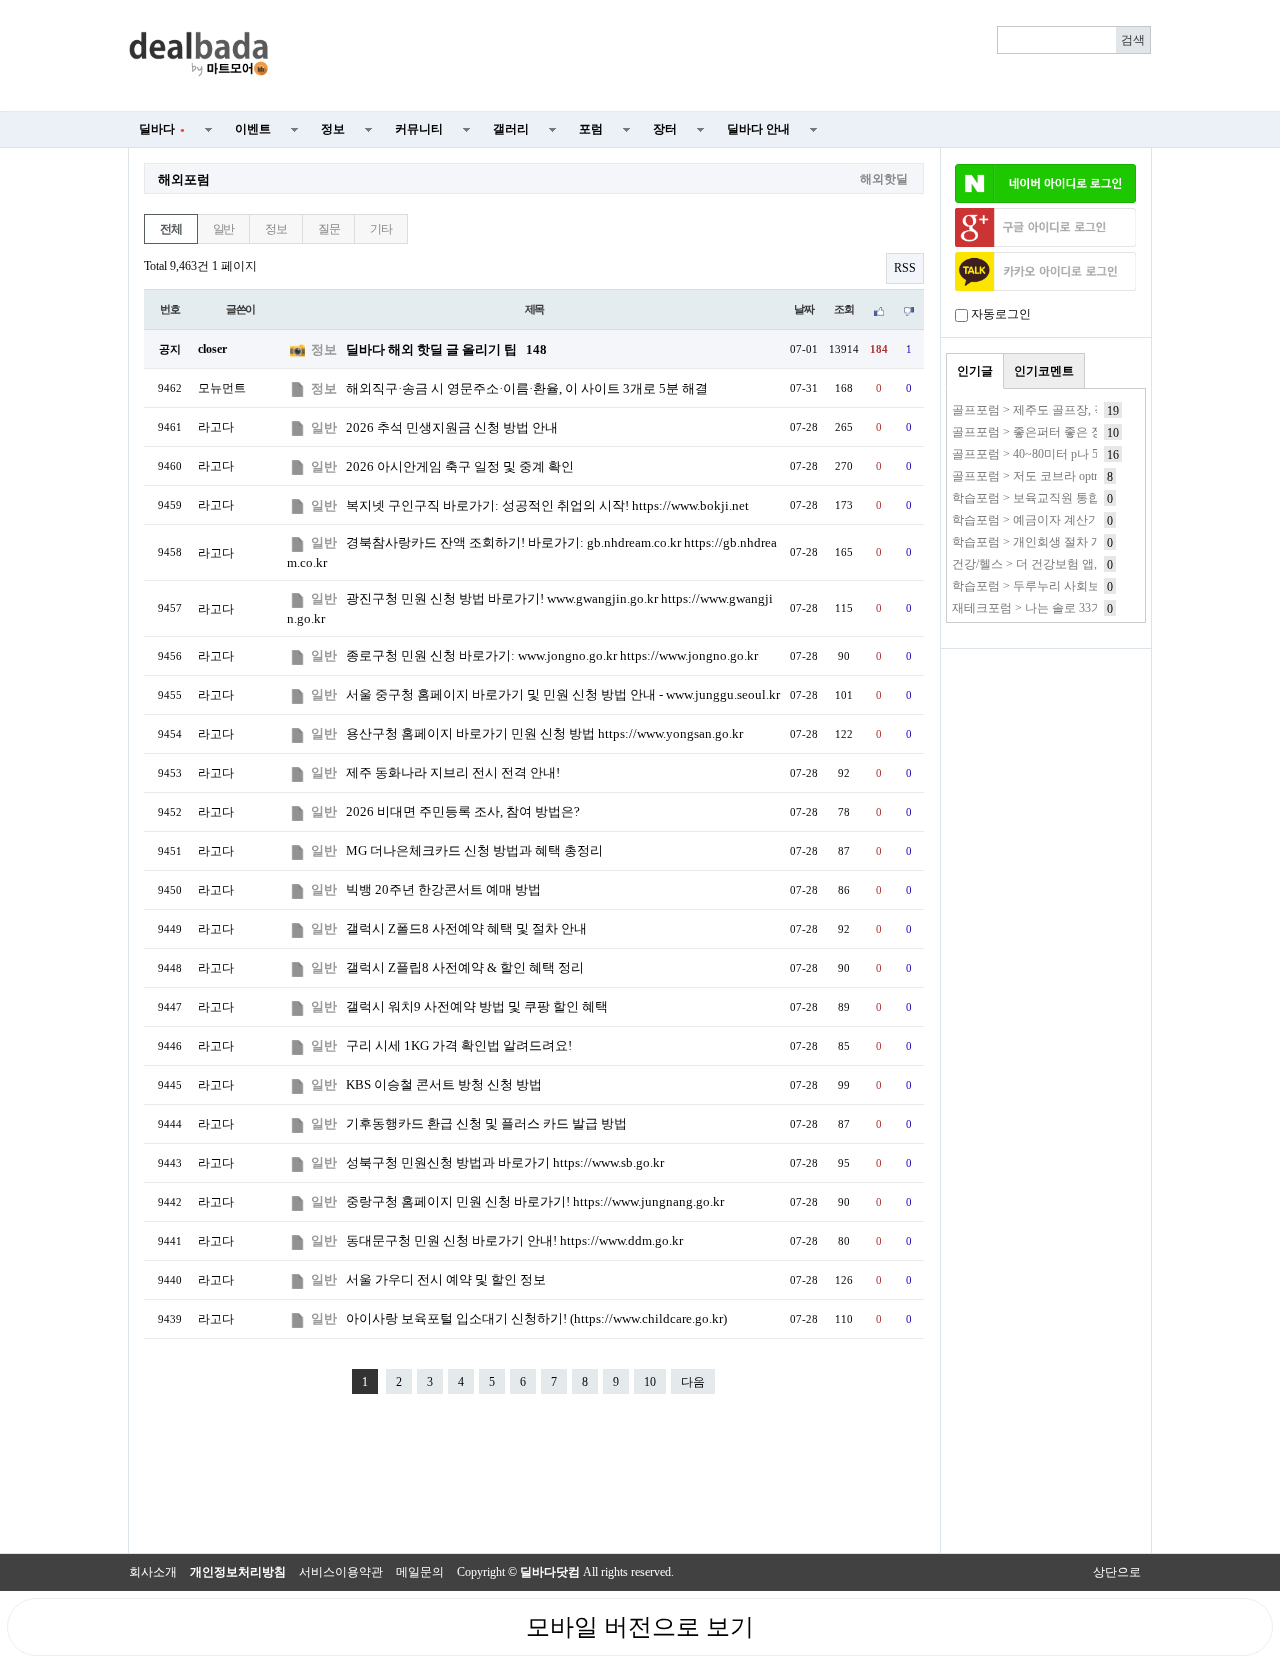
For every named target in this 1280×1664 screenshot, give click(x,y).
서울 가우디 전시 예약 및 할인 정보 (446, 1279)
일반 (224, 229)
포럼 (591, 129)
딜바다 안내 (758, 129)
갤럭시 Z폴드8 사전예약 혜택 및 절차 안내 (466, 928)
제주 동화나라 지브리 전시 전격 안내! (453, 772)
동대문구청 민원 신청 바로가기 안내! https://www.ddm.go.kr (514, 1240)
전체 (171, 229)
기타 (381, 229)
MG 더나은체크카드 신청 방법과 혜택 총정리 (474, 850)
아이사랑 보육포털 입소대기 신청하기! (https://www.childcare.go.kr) (536, 1318)
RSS (905, 268)
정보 (333, 129)
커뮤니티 (419, 129)
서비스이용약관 (341, 1572)
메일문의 (420, 1572)
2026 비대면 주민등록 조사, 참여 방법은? (463, 811)
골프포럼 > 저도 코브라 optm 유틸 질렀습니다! (1074, 476)
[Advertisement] (722, 56)
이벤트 (253, 129)
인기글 (975, 371)
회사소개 (153, 1572)
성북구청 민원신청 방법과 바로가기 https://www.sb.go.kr (505, 1162)
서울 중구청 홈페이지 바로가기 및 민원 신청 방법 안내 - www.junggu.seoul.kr (563, 694)
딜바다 (162, 129)
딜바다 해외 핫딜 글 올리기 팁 (446, 349)
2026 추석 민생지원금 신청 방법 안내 (452, 427)
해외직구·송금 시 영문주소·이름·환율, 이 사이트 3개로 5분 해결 (527, 388)
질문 (329, 229)
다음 (693, 1382)
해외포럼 (184, 179)
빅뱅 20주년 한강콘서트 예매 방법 (443, 889)
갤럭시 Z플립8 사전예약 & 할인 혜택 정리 (465, 967)
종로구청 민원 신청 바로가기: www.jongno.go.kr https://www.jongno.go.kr (552, 655)
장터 (665, 129)
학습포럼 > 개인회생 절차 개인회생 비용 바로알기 (1084, 542)
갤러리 (511, 129)
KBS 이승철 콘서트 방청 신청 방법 (444, 1084)
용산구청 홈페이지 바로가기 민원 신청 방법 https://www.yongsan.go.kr (544, 733)
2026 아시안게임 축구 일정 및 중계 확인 (460, 466)
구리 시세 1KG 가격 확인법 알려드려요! (459, 1045)
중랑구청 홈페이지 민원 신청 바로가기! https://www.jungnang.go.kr (535, 1201)
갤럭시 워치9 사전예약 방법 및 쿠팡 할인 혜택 (477, 1006)
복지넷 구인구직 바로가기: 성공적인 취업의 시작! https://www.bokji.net (547, 505)
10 (650, 1382)
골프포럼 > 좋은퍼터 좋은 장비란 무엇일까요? (1073, 432)
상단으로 (1117, 1572)
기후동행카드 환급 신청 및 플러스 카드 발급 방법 (486, 1123)
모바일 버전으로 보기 (640, 1627)
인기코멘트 (1044, 371)
